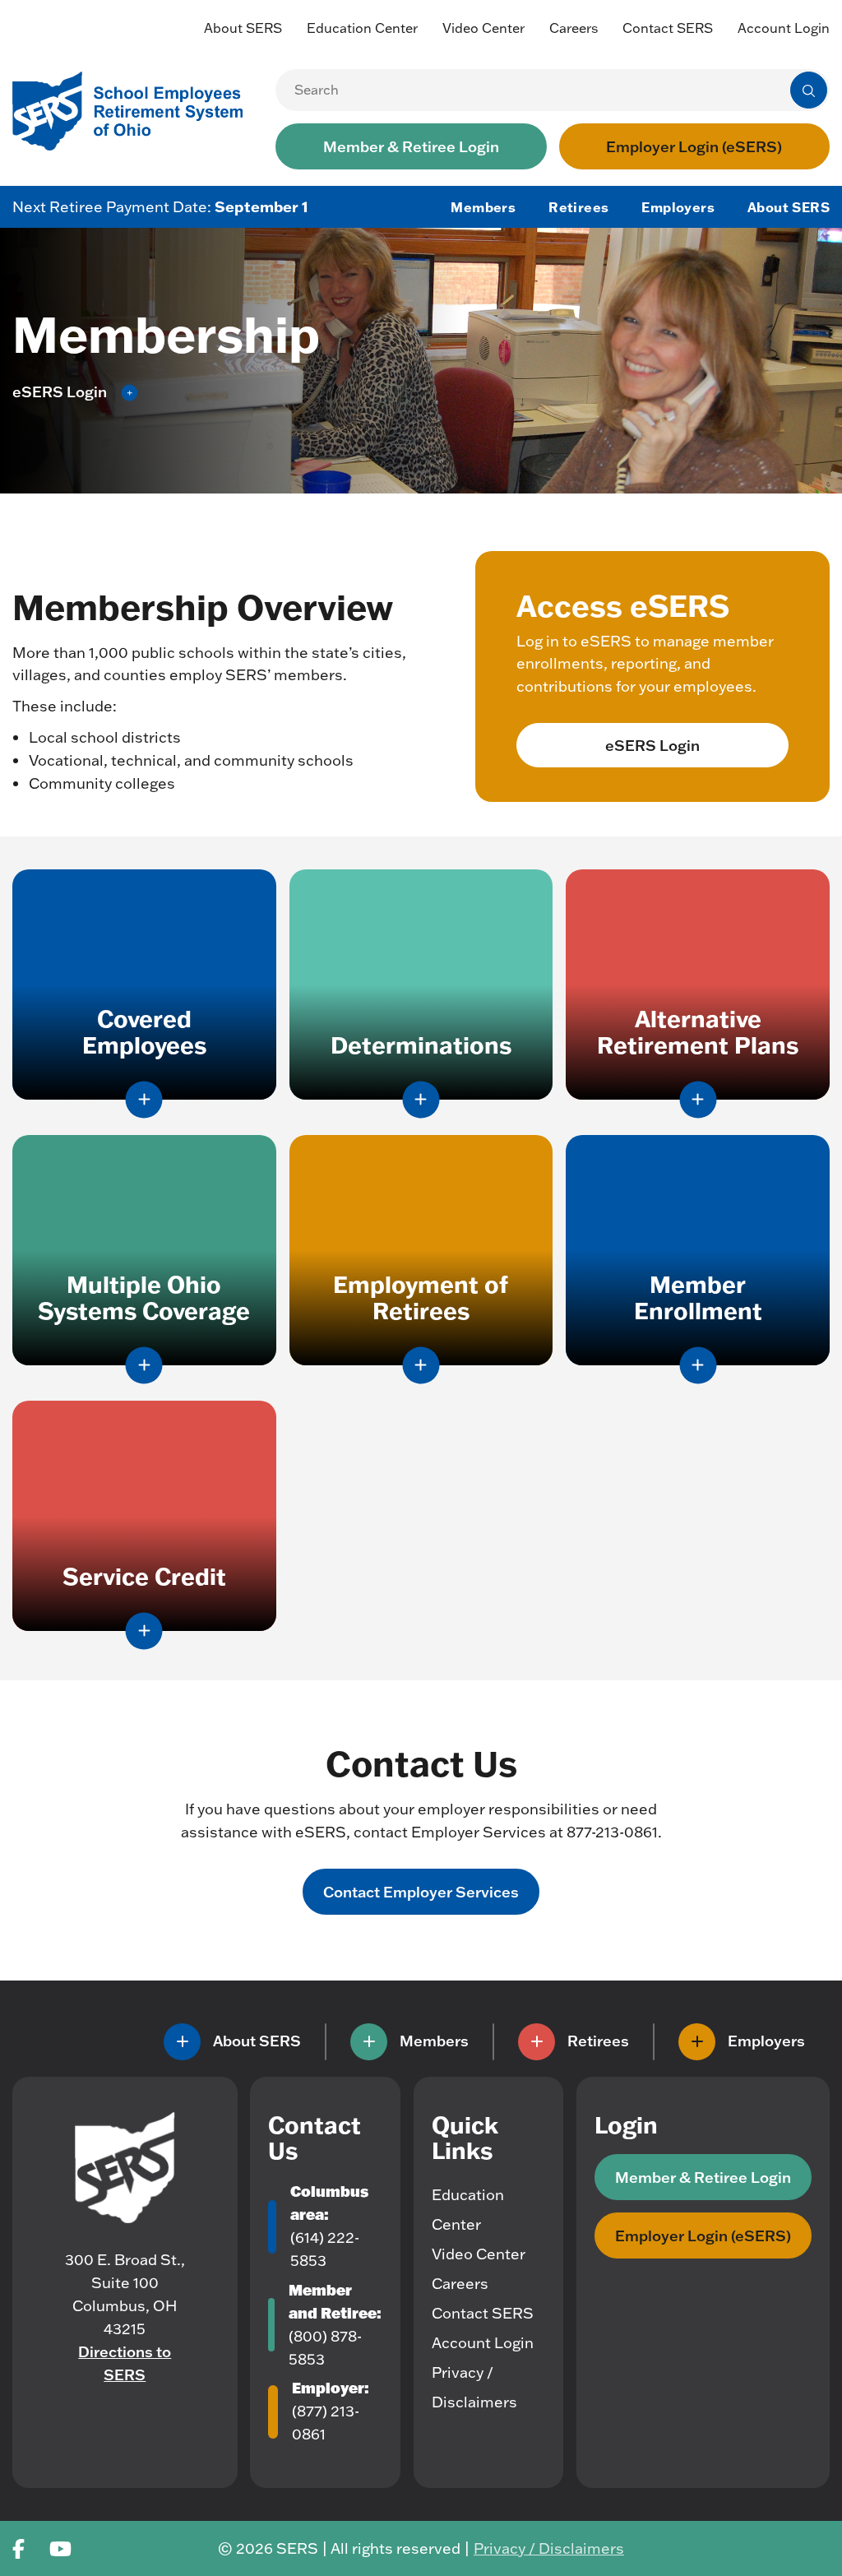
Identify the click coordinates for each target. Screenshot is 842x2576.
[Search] (809, 90)
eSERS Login (652, 745)
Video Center (483, 28)
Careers (574, 28)
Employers (678, 207)
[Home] (125, 2168)
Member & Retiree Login (411, 146)
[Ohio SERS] (136, 109)
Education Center (362, 28)
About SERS (243, 28)
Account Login (784, 28)
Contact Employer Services (421, 1892)
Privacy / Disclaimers (549, 2548)
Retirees (578, 207)
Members (483, 207)
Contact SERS (668, 28)
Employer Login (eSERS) (694, 146)
